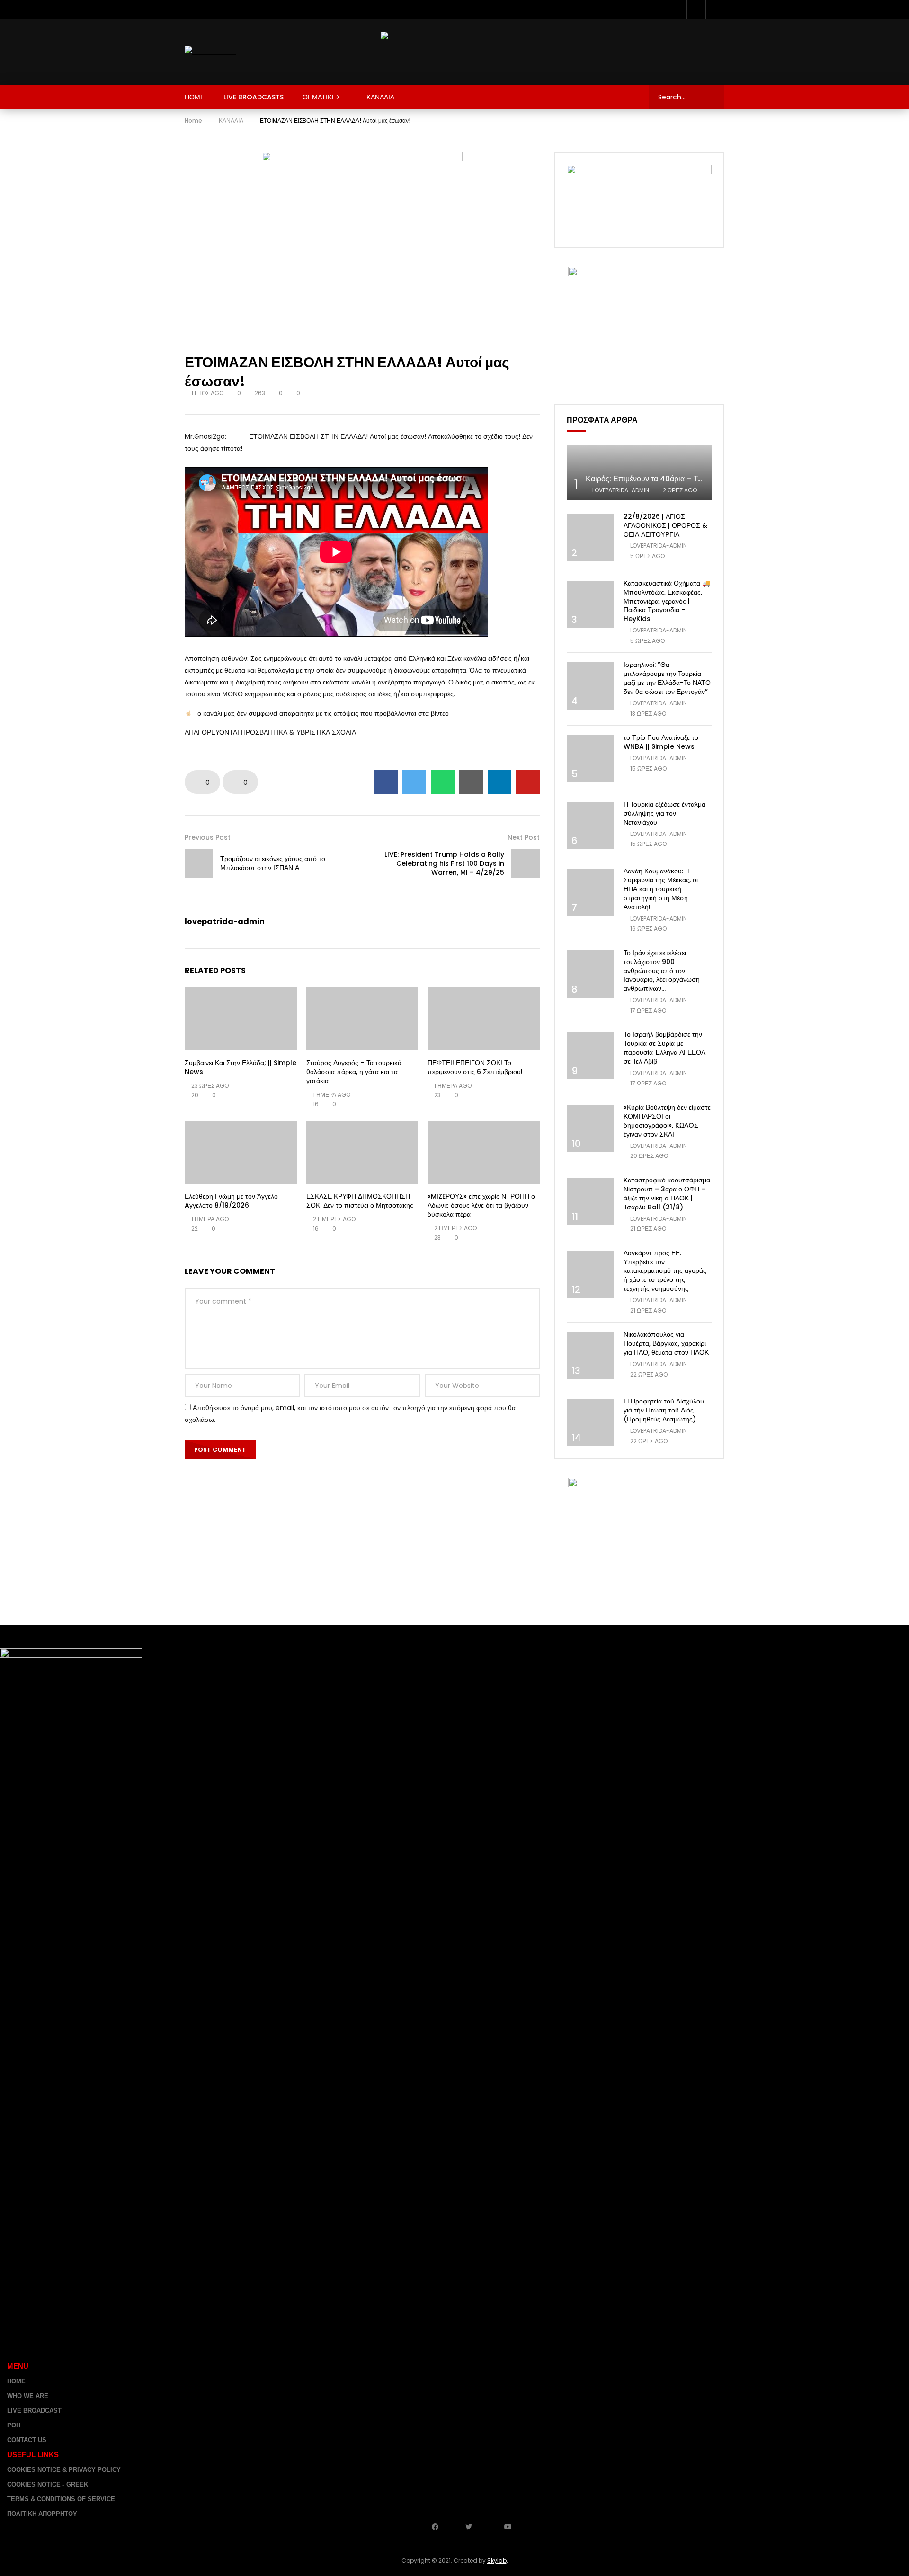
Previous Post (208, 837)
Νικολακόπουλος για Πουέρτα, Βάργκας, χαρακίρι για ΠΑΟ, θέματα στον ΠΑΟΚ (666, 1343)
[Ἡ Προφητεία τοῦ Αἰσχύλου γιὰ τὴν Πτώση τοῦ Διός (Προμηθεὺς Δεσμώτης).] (590, 1422)
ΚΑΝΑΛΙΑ (380, 97)
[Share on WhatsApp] (443, 782)
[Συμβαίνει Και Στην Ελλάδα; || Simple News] (241, 1019)
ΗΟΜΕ (195, 97)
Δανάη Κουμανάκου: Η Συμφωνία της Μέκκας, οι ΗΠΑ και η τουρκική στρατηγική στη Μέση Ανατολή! (661, 889)
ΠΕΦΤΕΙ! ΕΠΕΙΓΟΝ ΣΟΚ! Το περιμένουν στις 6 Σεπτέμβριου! (475, 1067)
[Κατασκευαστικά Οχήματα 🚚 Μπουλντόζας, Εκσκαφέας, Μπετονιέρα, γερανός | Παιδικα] (590, 604)
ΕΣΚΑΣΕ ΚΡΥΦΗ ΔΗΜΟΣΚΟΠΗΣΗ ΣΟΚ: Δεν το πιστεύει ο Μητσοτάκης (360, 1201)
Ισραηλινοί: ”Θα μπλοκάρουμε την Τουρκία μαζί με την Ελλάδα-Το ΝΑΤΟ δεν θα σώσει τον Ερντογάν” (667, 678)
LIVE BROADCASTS (254, 97)
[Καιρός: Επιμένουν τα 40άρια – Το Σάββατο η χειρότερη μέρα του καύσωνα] (639, 473)
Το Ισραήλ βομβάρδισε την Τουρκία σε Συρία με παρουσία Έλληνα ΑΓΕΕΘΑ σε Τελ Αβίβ (664, 1048)
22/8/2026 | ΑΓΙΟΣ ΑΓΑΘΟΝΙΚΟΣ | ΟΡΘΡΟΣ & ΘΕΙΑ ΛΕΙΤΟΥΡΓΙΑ (665, 525)
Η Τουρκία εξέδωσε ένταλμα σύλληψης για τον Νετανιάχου (664, 813)
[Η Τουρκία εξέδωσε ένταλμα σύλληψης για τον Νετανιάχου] (590, 826)
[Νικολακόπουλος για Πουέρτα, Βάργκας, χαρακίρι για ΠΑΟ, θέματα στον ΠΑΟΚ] (590, 1356)
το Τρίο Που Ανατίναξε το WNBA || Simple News (661, 742)
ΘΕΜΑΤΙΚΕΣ (321, 97)
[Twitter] (677, 9)
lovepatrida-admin (225, 921)
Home (193, 120)
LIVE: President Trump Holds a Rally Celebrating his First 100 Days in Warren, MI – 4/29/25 (444, 863)
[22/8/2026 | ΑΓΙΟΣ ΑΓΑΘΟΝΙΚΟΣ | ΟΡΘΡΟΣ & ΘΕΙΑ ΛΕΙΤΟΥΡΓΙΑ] (590, 538)
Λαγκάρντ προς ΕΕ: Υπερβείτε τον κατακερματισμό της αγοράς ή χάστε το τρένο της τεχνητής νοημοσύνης (665, 1271)
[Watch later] (696, 9)
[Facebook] (658, 9)
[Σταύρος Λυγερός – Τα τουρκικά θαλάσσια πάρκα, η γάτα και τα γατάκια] (362, 1019)
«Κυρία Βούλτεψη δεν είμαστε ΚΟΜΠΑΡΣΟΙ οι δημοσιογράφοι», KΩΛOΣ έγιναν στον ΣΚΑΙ (667, 1121)
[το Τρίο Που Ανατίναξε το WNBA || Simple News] (590, 759)
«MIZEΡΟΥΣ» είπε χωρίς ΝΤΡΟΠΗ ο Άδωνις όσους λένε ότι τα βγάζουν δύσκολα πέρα (481, 1205)
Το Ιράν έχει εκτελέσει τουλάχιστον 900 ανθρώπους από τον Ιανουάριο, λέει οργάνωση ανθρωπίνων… (662, 971)
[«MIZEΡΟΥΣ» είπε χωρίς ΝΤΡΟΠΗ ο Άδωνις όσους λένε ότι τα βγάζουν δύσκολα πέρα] (484, 1152)
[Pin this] (528, 782)
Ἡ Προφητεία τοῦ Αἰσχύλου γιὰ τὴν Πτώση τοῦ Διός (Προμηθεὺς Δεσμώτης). (664, 1410)
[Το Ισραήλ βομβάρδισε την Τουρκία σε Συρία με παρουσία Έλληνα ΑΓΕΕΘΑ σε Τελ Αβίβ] (590, 1056)
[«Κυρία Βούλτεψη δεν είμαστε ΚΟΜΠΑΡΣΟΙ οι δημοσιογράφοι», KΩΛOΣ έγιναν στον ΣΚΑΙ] (590, 1128)
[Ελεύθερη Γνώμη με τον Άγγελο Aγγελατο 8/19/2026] (241, 1152)
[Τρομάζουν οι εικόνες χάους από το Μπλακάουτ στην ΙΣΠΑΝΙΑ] (199, 863)
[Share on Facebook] (386, 782)
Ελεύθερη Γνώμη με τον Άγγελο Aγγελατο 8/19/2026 (231, 1201)
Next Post (524, 837)
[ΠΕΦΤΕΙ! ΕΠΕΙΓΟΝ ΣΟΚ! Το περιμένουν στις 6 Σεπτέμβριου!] (484, 1019)
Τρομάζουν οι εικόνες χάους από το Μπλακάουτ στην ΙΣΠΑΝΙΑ (273, 863)
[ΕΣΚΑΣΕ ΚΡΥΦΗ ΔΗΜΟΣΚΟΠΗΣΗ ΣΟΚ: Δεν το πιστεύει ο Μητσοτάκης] (362, 1152)
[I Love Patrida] (210, 52)
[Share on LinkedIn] (499, 782)
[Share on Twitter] (414, 782)
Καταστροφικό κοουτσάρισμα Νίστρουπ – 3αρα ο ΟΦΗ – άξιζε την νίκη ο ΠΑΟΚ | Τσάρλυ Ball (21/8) (667, 1194)
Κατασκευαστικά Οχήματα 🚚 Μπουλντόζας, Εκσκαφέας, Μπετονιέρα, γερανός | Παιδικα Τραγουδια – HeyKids (667, 601)
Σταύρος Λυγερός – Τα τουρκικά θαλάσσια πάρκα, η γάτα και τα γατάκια (354, 1072)
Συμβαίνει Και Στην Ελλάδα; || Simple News (241, 1067)
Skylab (497, 2561)
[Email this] (471, 782)
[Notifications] (715, 9)
